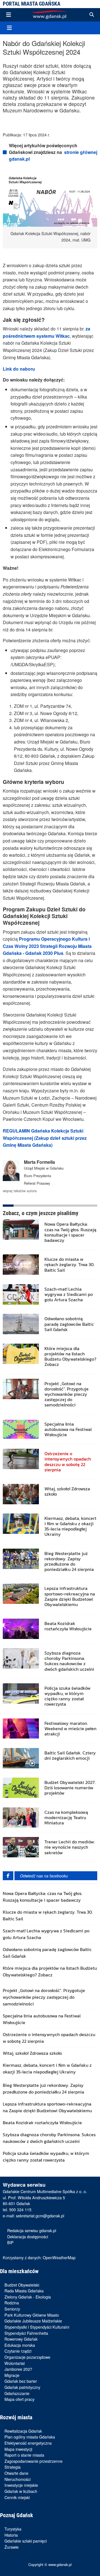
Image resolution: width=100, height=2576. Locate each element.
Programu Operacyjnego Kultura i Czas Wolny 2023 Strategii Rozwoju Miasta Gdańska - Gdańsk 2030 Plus (47, 946)
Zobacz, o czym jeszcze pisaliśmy (41, 1213)
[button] (92, 15)
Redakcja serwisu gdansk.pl (32, 2230)
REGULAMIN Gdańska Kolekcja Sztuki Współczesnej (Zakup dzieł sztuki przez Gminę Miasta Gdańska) (45, 1138)
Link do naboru (19, 369)
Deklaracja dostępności (28, 2236)
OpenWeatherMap (59, 2257)
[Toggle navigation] (9, 15)
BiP (10, 2242)
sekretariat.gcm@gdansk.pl (40, 2216)
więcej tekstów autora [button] (20, 1191)
